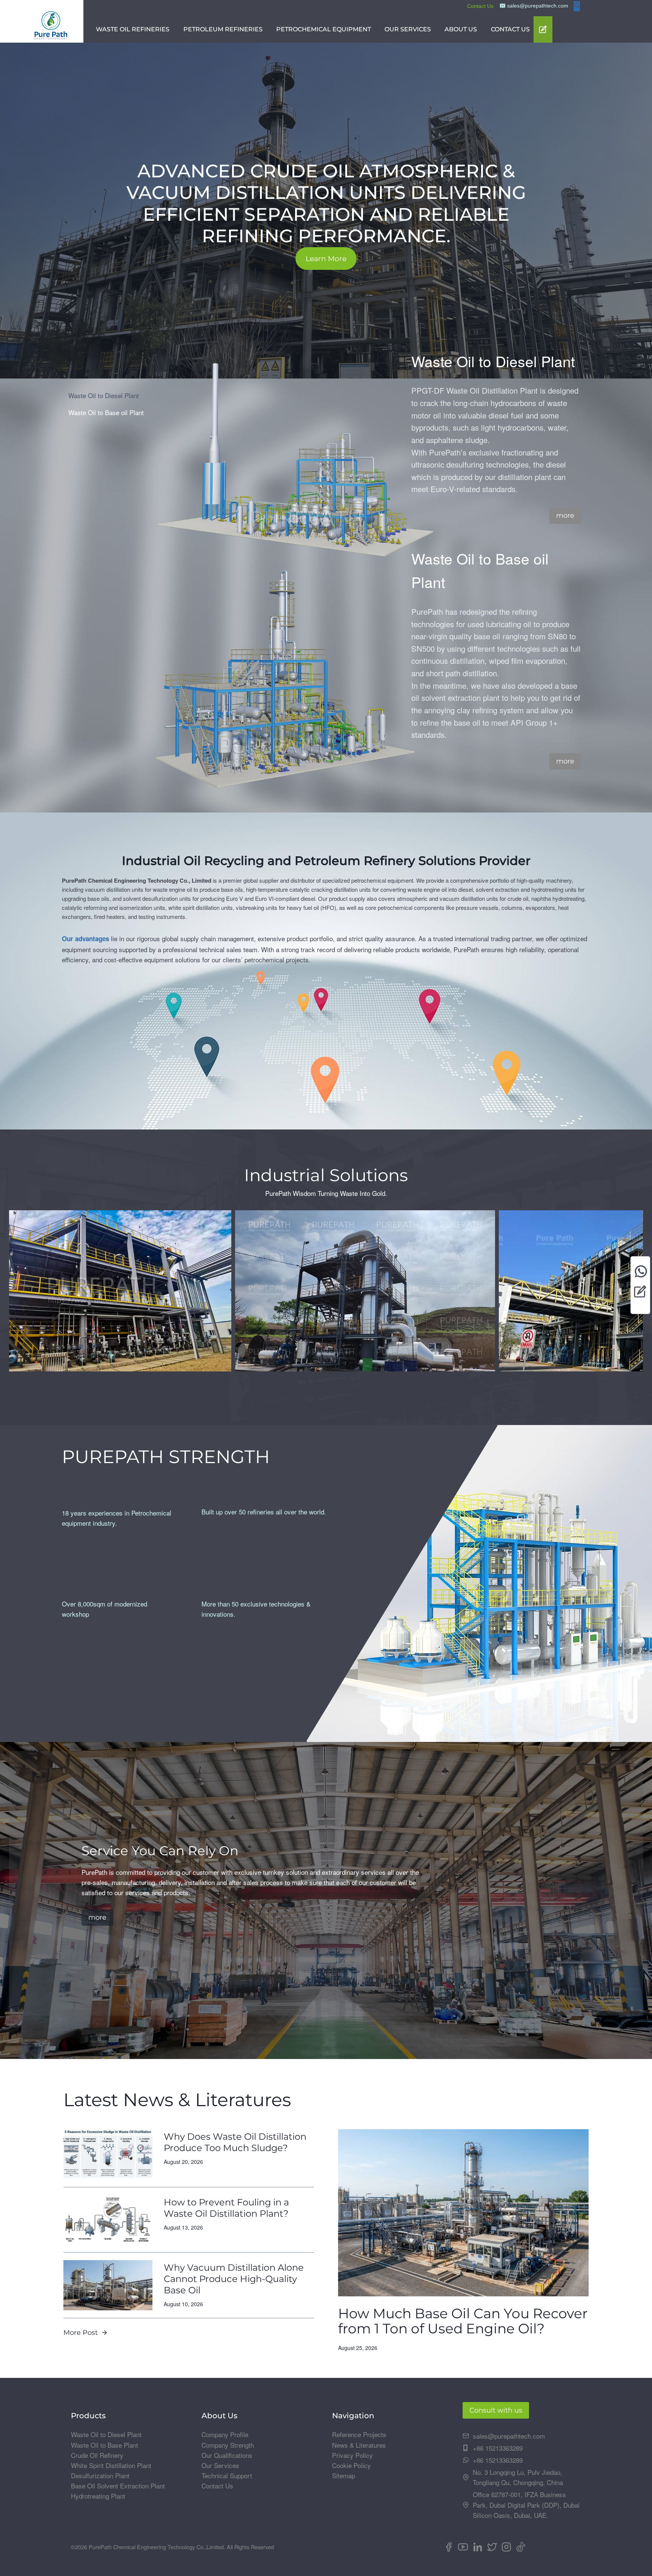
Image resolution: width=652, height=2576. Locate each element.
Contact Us (480, 6)
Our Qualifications (227, 2455)
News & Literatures (359, 2445)
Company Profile (225, 2434)
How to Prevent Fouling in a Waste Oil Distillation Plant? (226, 2208)
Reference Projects (359, 2434)
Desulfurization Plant (100, 2475)
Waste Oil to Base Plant (105, 2445)
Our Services (220, 2465)
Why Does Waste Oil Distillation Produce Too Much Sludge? (235, 2142)
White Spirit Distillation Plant (111, 2465)
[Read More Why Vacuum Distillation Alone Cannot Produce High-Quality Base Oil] (108, 2285)
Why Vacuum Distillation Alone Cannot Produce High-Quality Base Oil (234, 2279)
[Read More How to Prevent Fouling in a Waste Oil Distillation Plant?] (108, 2220)
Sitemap (344, 2475)
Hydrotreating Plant (98, 2496)
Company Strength (228, 2445)
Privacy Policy (352, 2455)
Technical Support (227, 2475)
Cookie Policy (351, 2465)
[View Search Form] (577, 6)
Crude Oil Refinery (97, 2455)
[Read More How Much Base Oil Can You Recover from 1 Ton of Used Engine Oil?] (463, 2213)
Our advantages (85, 939)
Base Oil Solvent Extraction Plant (118, 2486)
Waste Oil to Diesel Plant (106, 2434)
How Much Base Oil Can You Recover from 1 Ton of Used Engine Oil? (463, 2321)
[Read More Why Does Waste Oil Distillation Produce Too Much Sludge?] (108, 2154)
